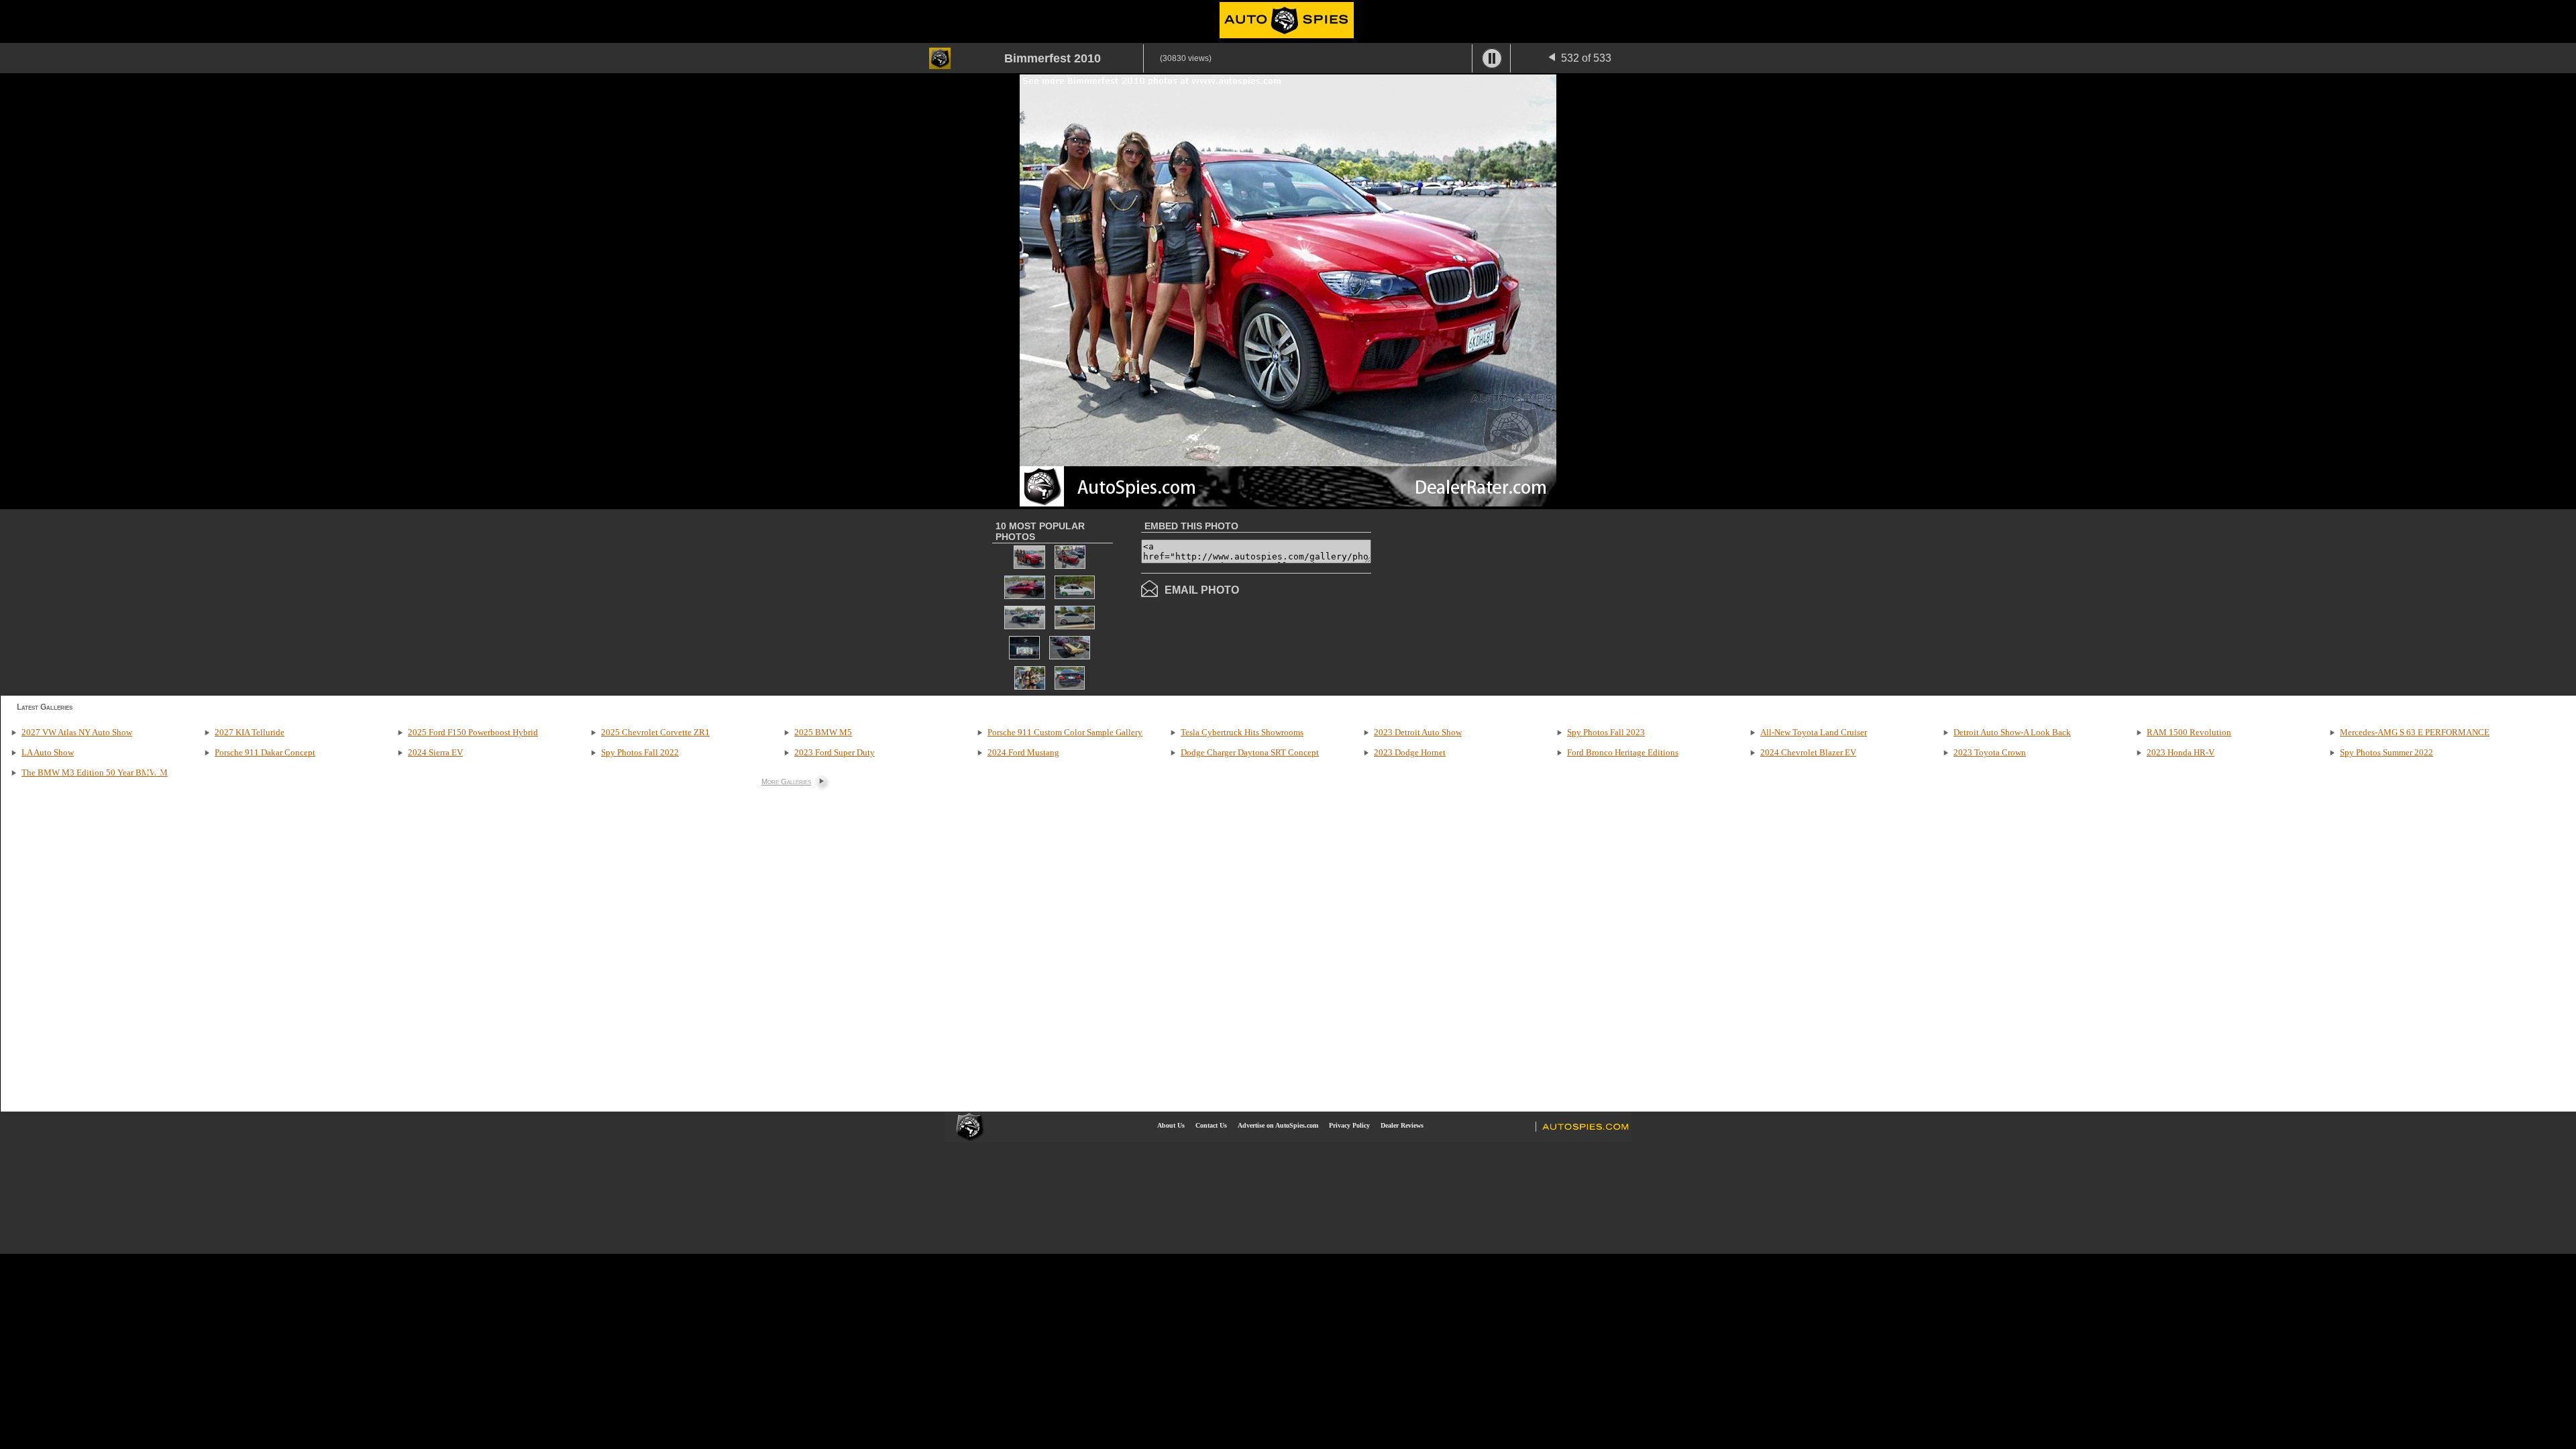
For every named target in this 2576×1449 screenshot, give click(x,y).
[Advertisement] (1484, 601)
